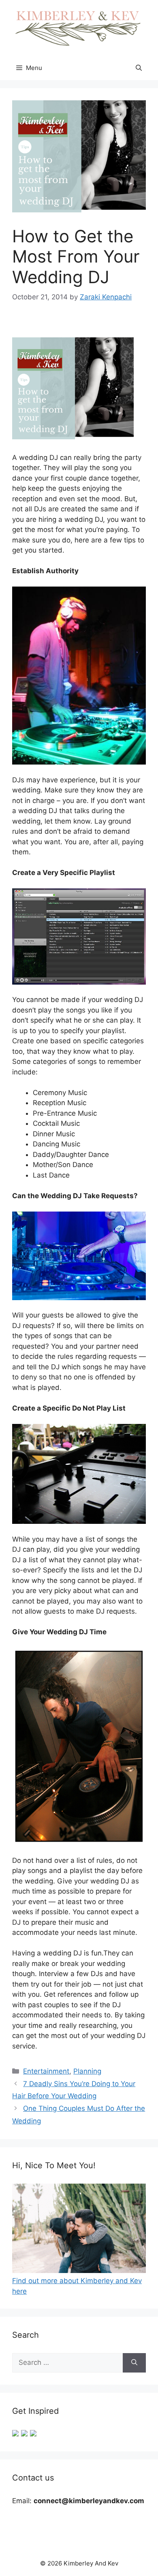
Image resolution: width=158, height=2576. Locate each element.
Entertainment (46, 2071)
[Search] (134, 2363)
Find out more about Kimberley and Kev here (77, 2286)
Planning (87, 2071)
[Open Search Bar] (139, 68)
